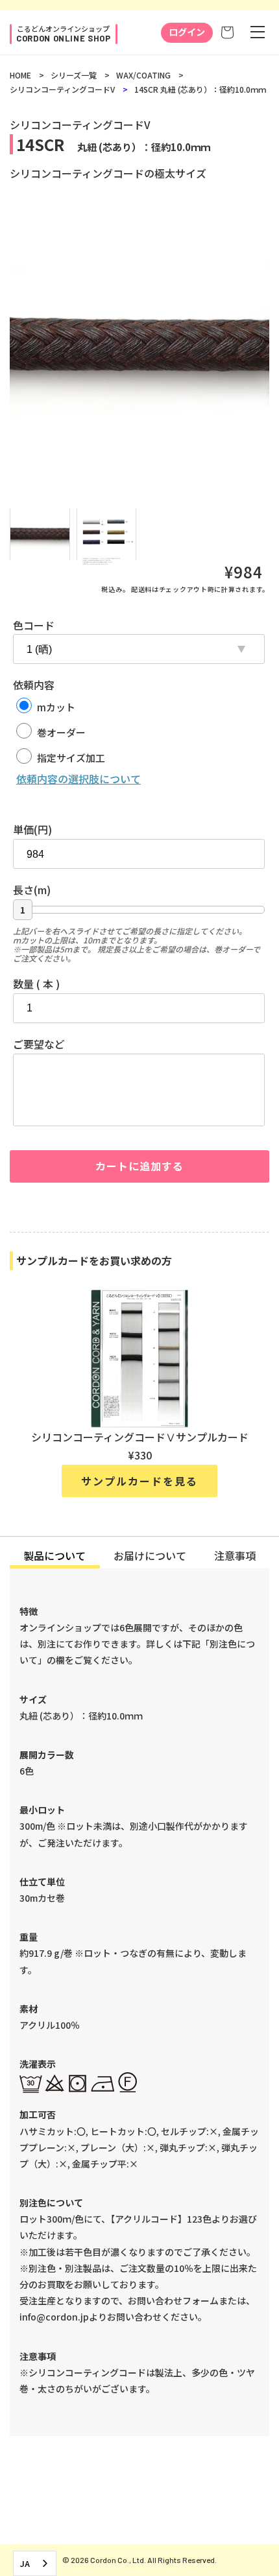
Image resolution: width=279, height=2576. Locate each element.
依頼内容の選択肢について (79, 779)
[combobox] (35, 2563)
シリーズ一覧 (74, 75)
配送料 (141, 589)
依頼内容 (34, 685)
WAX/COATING (143, 75)
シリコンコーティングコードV (62, 89)
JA (25, 2563)
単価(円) (32, 829)
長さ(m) (32, 890)
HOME (20, 75)
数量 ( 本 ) (36, 984)
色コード (34, 625)
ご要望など (39, 1044)
